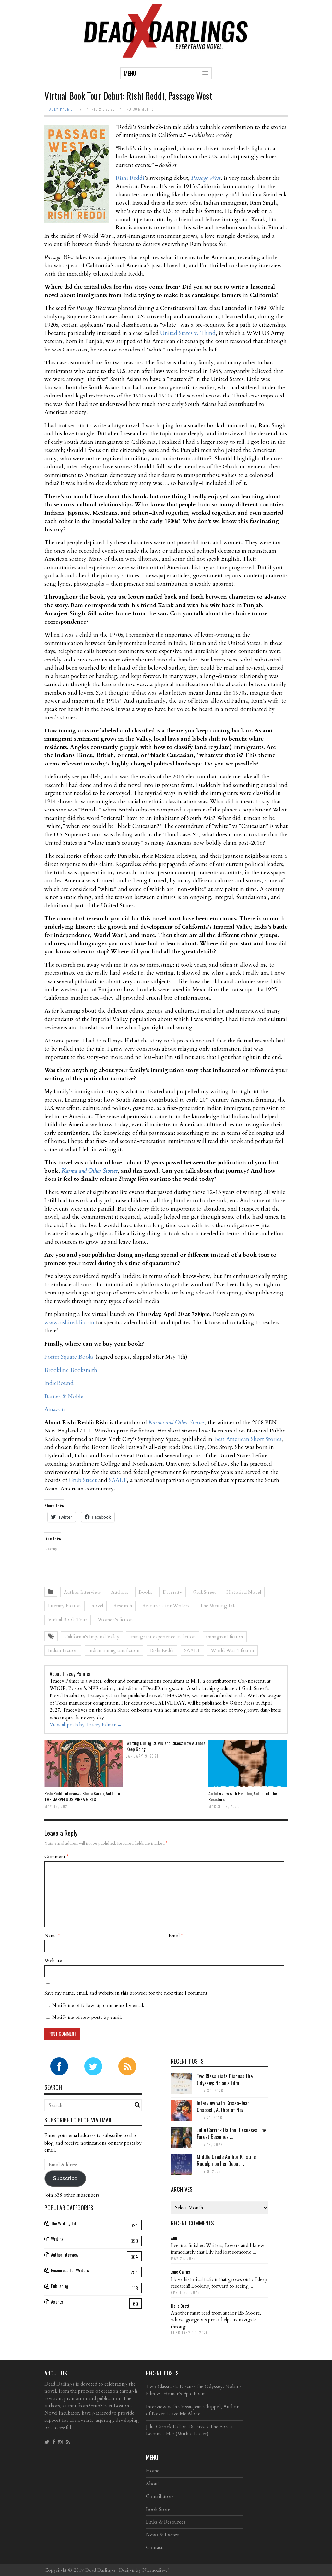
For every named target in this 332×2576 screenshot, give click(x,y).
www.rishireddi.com (69, 1322)
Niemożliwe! (155, 2570)
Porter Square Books (69, 1357)
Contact (154, 2547)
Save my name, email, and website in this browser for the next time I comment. (127, 1993)
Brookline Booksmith (71, 1370)
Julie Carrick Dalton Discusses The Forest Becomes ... (231, 2133)
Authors (120, 1592)
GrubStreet (204, 1592)
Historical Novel (244, 1592)
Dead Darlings (100, 2570)
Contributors (160, 2496)
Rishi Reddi (130, 178)
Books (146, 1592)
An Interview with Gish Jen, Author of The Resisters (243, 1796)
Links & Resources (166, 2522)
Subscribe (65, 2178)
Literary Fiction (65, 1606)
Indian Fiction (63, 1650)
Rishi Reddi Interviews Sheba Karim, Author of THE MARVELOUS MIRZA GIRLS (83, 1796)
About (153, 2484)
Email (176, 1936)
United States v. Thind (188, 333)
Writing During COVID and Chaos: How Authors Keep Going (166, 1746)
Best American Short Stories (248, 1439)
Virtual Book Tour (68, 1620)
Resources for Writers (166, 1606)
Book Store (158, 2509)
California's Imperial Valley (92, 1637)
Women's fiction (115, 1620)
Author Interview (82, 1592)
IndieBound (59, 1383)
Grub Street (83, 1480)
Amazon (55, 1409)
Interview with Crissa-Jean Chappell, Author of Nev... (223, 2106)
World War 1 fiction (232, 1650)
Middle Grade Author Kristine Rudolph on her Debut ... (226, 2160)
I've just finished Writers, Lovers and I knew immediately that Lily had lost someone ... (218, 2249)
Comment (57, 1857)
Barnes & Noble (64, 1396)
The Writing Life (218, 1606)
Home (153, 2471)
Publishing (60, 2286)
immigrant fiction (225, 1637)
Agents (57, 2301)
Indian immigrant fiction (114, 1650)
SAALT (118, 1480)
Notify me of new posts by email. (87, 2017)
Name (52, 1936)
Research (123, 1606)
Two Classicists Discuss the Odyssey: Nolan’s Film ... (225, 2080)
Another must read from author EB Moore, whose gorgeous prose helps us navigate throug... (216, 2320)
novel (97, 1606)
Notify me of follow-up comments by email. (98, 2005)
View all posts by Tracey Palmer (86, 1725)
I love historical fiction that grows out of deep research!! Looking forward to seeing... (219, 2283)
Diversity (172, 1592)
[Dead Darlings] (166, 55)
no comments (140, 109)
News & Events (162, 2535)
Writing (57, 2239)
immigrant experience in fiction (163, 1637)
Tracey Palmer (60, 109)
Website (53, 1961)
